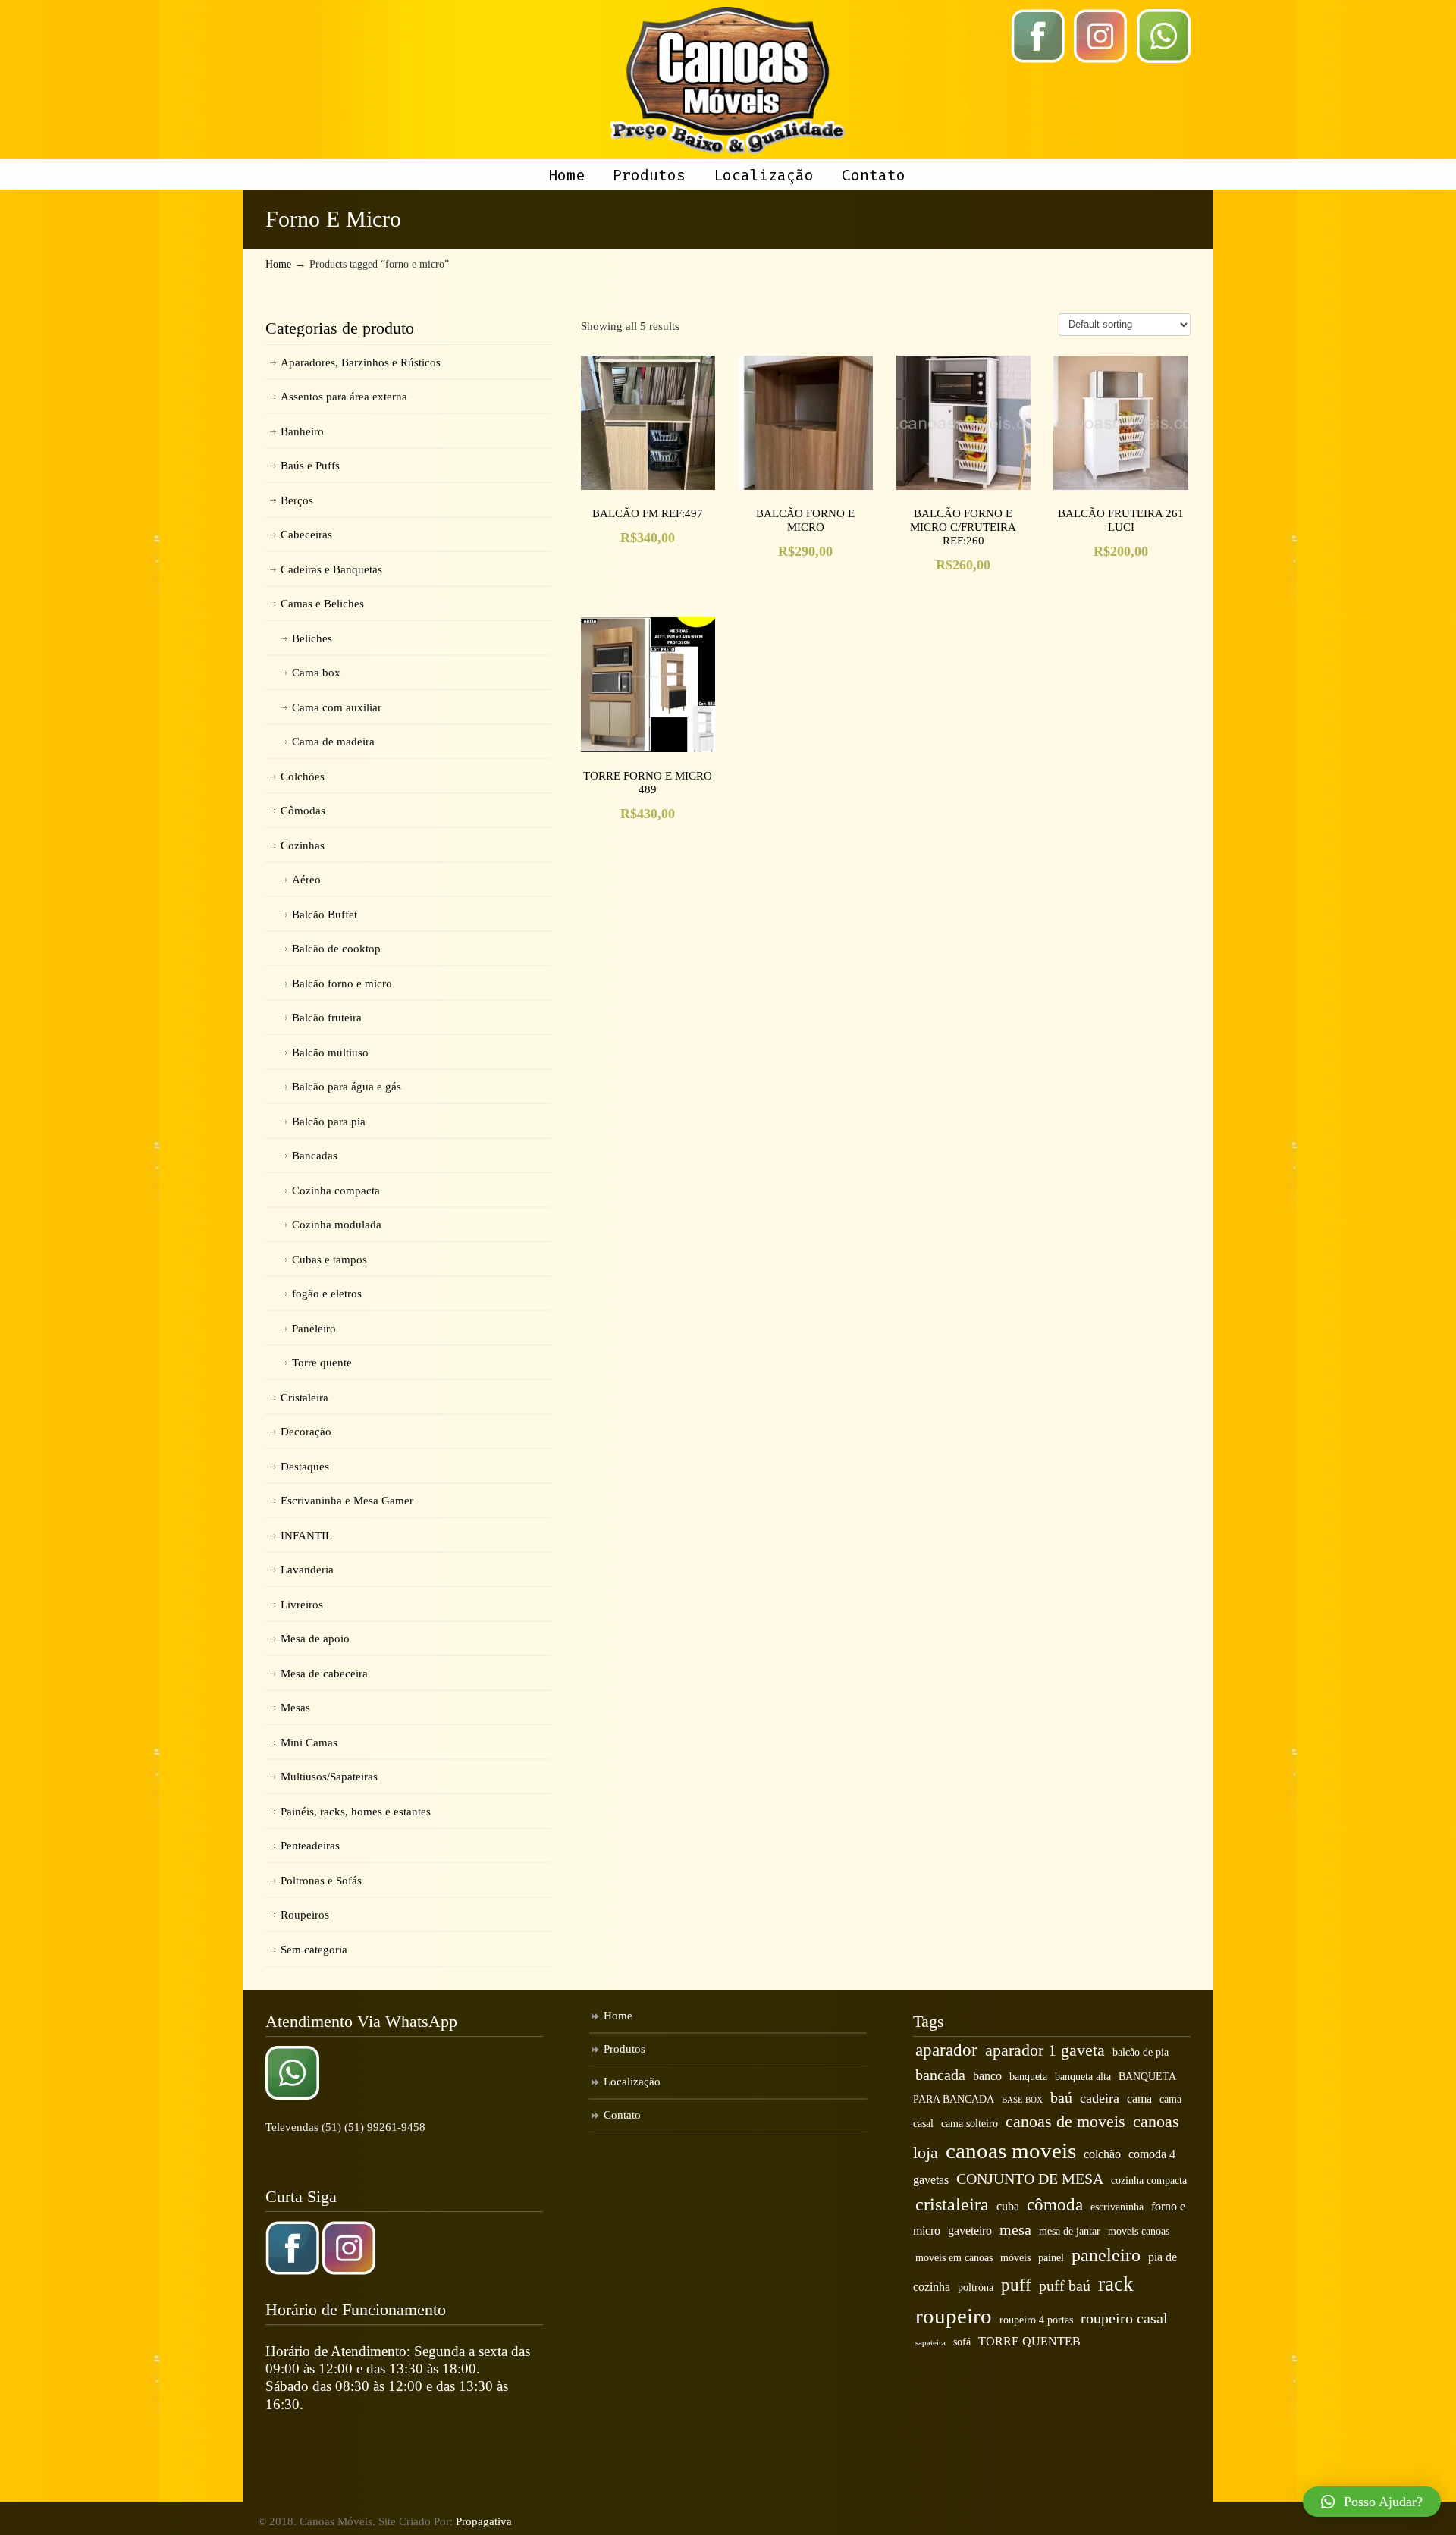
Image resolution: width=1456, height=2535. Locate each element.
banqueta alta (1083, 2077)
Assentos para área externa (344, 397)
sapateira (930, 2343)
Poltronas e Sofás (321, 1881)
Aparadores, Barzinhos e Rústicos (361, 362)
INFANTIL (306, 1536)
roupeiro (954, 2316)
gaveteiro (970, 2231)
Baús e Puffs (310, 466)
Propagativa (484, 2521)
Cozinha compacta (336, 1191)
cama (1139, 2099)
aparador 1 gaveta (1045, 2050)
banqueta (1028, 2077)
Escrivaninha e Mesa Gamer (347, 1501)
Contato (622, 2115)
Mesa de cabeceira (324, 1674)
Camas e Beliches (322, 604)
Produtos (624, 2049)
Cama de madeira (333, 742)
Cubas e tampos (329, 1260)
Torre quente (322, 1363)
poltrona (976, 2287)
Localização (632, 2082)
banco (987, 2076)
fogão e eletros (327, 1294)
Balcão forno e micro (342, 984)
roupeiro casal (1124, 2318)
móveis (1015, 2258)
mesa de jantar (1070, 2231)
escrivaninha (1117, 2207)
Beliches (312, 638)
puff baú (1065, 2286)
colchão (1102, 2154)
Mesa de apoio (315, 1639)
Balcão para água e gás (347, 1087)
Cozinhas (303, 846)
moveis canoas (1139, 2231)
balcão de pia (1141, 2052)
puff (1016, 2285)
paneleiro (1106, 2255)
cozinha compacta (1149, 2180)
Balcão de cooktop (336, 949)
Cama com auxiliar (337, 707)
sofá (962, 2342)
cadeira (1100, 2098)
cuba (1008, 2207)
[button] (1372, 2502)
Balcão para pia (329, 1122)
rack (1116, 2284)
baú (1061, 2097)
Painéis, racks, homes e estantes (356, 1812)
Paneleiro (314, 1329)
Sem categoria (314, 1950)
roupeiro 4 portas (1036, 2320)
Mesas (295, 1708)
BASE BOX (1022, 2100)
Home (278, 264)
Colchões (303, 777)
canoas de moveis (1065, 2122)
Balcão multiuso (330, 1053)
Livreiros (302, 1605)
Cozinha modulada (337, 1225)
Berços (297, 500)
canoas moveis (1011, 2151)
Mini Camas (309, 1743)
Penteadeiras (310, 1846)
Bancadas (315, 1156)
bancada (940, 2075)
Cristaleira (304, 1398)
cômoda (1055, 2204)
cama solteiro (970, 2124)
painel (1051, 2258)
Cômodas (303, 811)
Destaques (305, 1467)
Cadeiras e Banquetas (331, 569)
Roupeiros (305, 1915)
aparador (946, 2050)
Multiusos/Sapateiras (329, 1777)
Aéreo (306, 880)
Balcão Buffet (325, 915)
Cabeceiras (306, 535)
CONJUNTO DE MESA (1030, 2179)
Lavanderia (307, 1570)
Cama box (316, 673)
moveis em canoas (954, 2258)
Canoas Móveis (728, 80)
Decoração (306, 1432)
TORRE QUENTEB (1029, 2342)
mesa (1015, 2229)
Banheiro (302, 431)
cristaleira (952, 2204)
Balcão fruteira (327, 1018)
